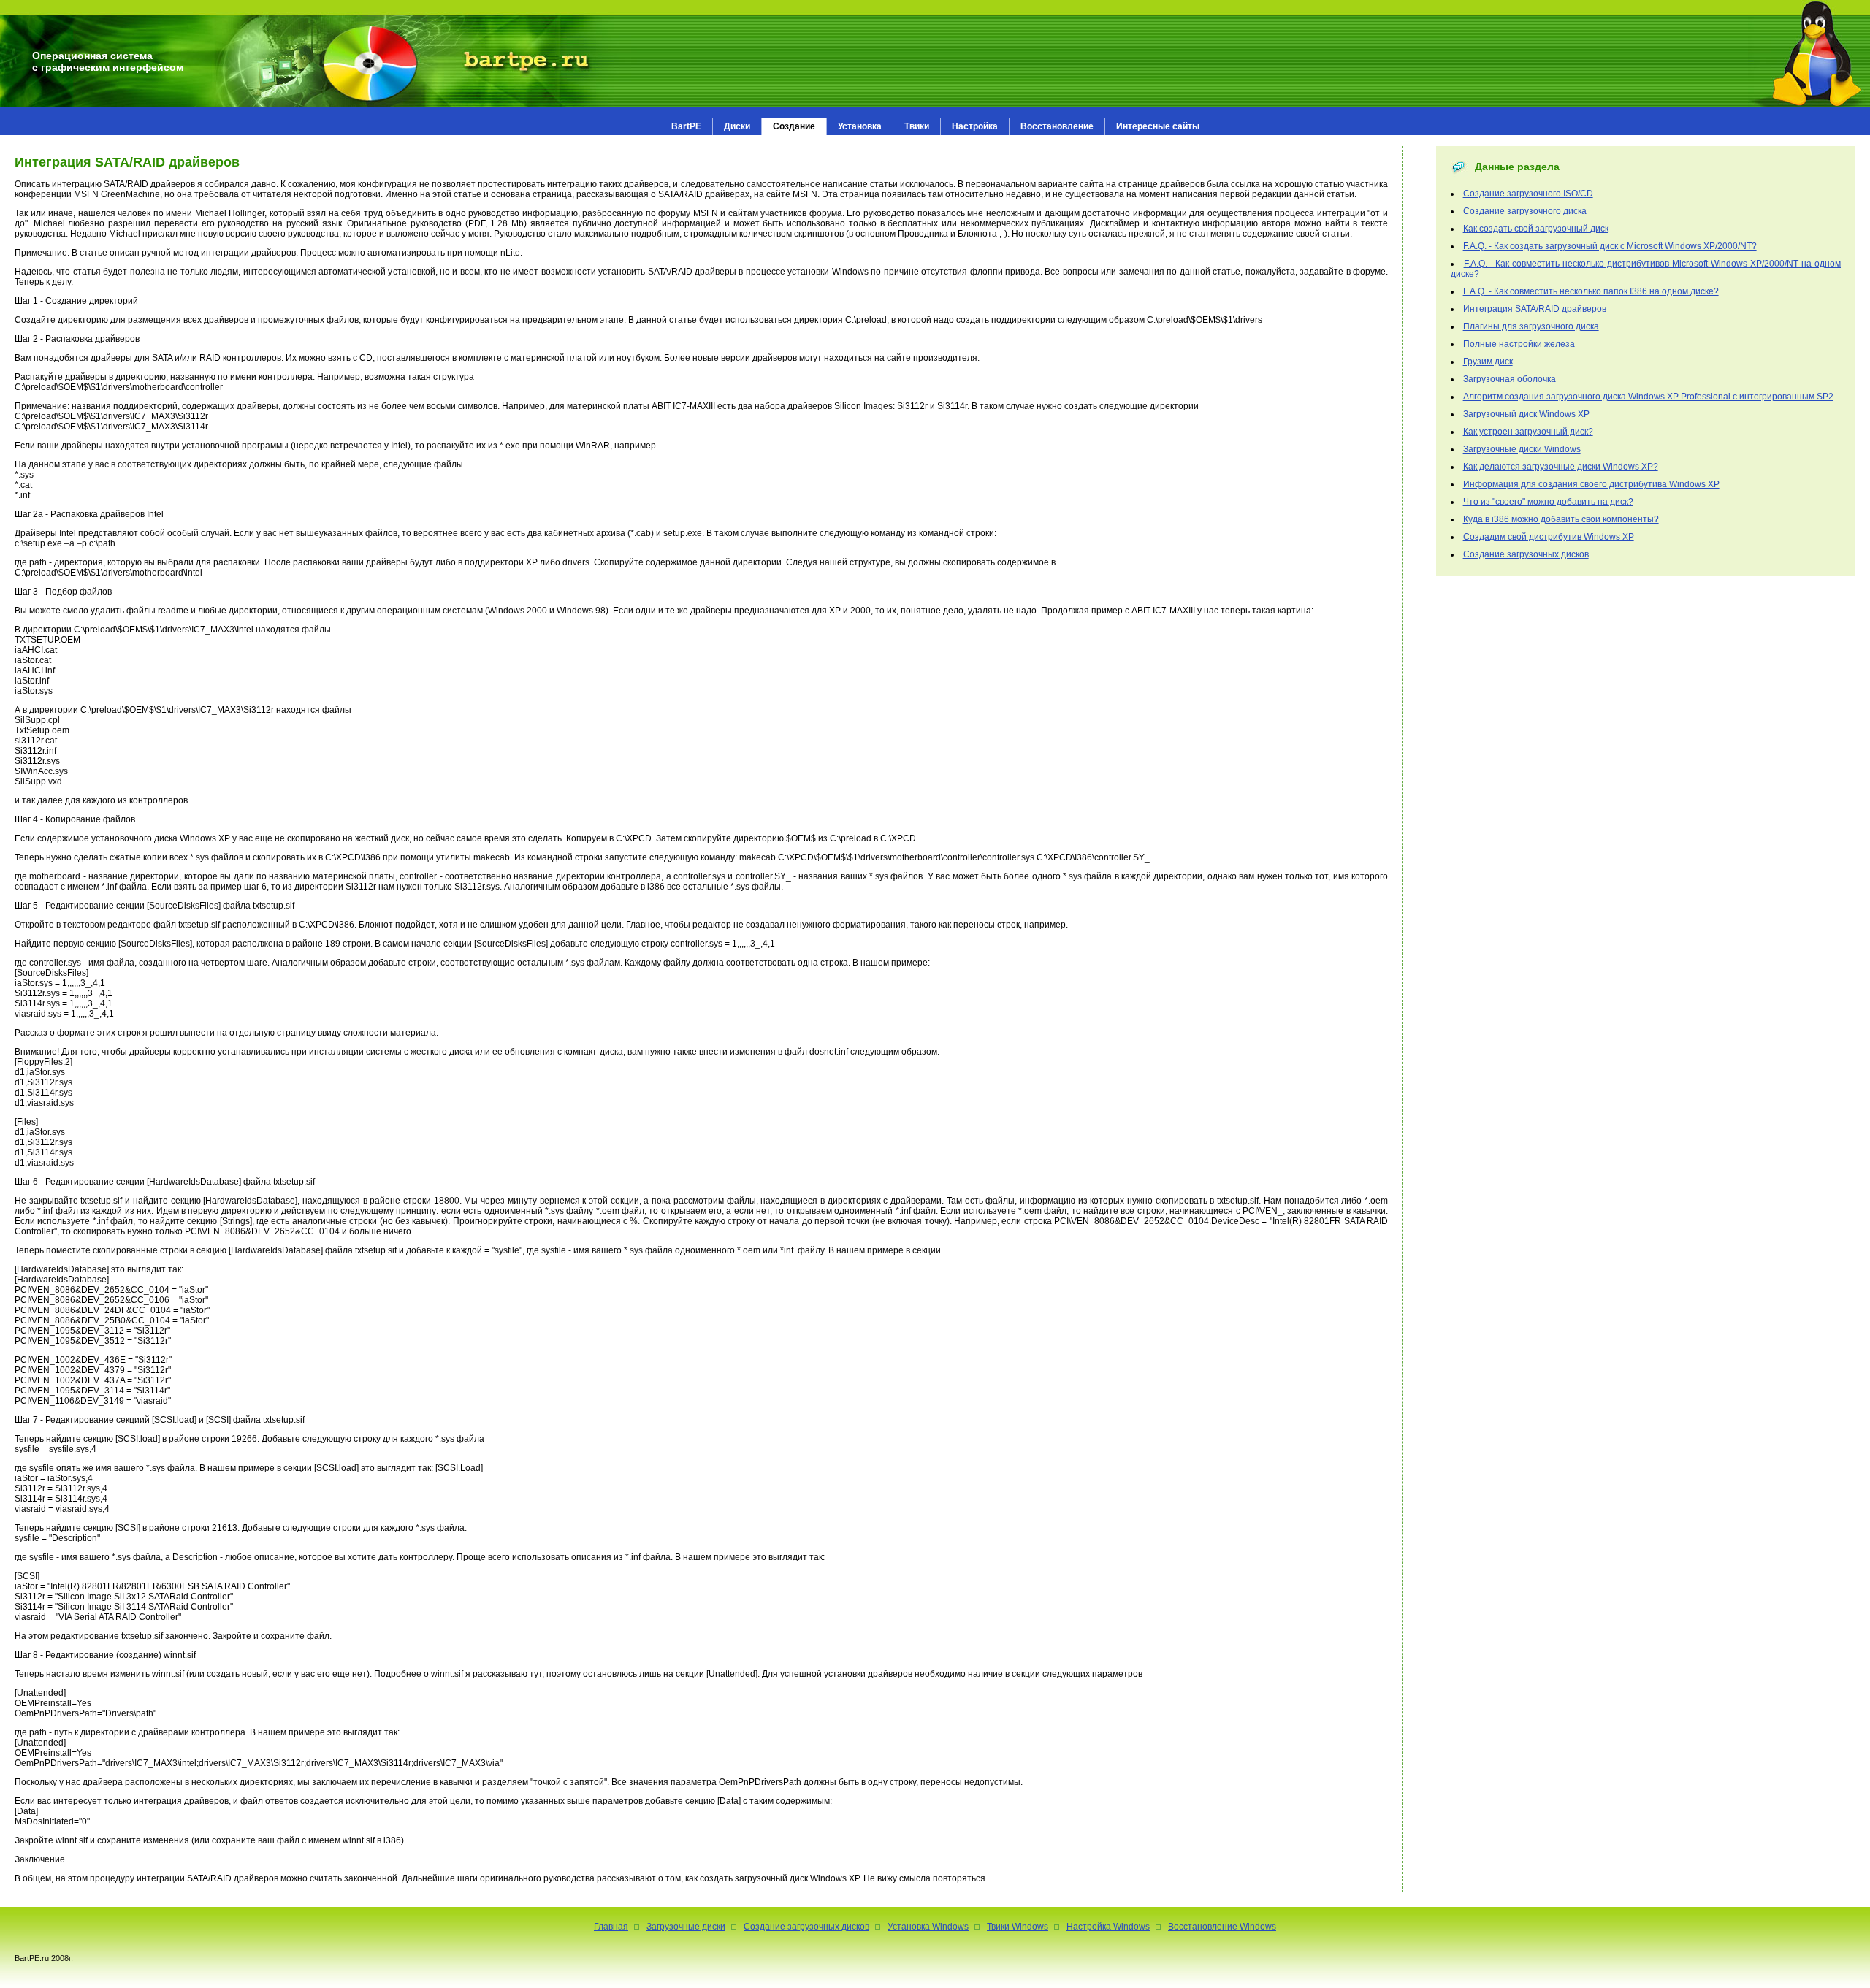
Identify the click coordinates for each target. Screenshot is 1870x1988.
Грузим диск (1488, 362)
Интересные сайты (1158, 126)
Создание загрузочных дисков (1526, 554)
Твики (917, 126)
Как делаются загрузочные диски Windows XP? (1561, 467)
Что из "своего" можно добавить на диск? (1548, 502)
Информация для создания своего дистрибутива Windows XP (1591, 484)
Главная (611, 1927)
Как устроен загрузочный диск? (1528, 432)
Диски (737, 126)
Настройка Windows (1108, 1927)
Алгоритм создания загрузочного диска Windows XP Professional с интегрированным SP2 (1648, 397)
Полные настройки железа (1519, 344)
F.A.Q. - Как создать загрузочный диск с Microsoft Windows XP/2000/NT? (1610, 246)
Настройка (975, 126)
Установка (860, 126)
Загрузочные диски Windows (1522, 449)
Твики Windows (1018, 1927)
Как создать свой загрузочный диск (1536, 229)
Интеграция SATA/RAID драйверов (1535, 309)
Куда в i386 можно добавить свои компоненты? (1561, 519)
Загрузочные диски (686, 1927)
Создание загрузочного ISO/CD (1528, 194)
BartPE (686, 126)
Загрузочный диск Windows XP (1526, 414)
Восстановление (1057, 126)
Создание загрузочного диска (1525, 211)
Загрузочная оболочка (1510, 379)
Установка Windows (928, 1927)
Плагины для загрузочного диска (1531, 326)
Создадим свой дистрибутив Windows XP (1549, 537)
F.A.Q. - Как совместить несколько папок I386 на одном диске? (1591, 291)
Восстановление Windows (1222, 1927)
